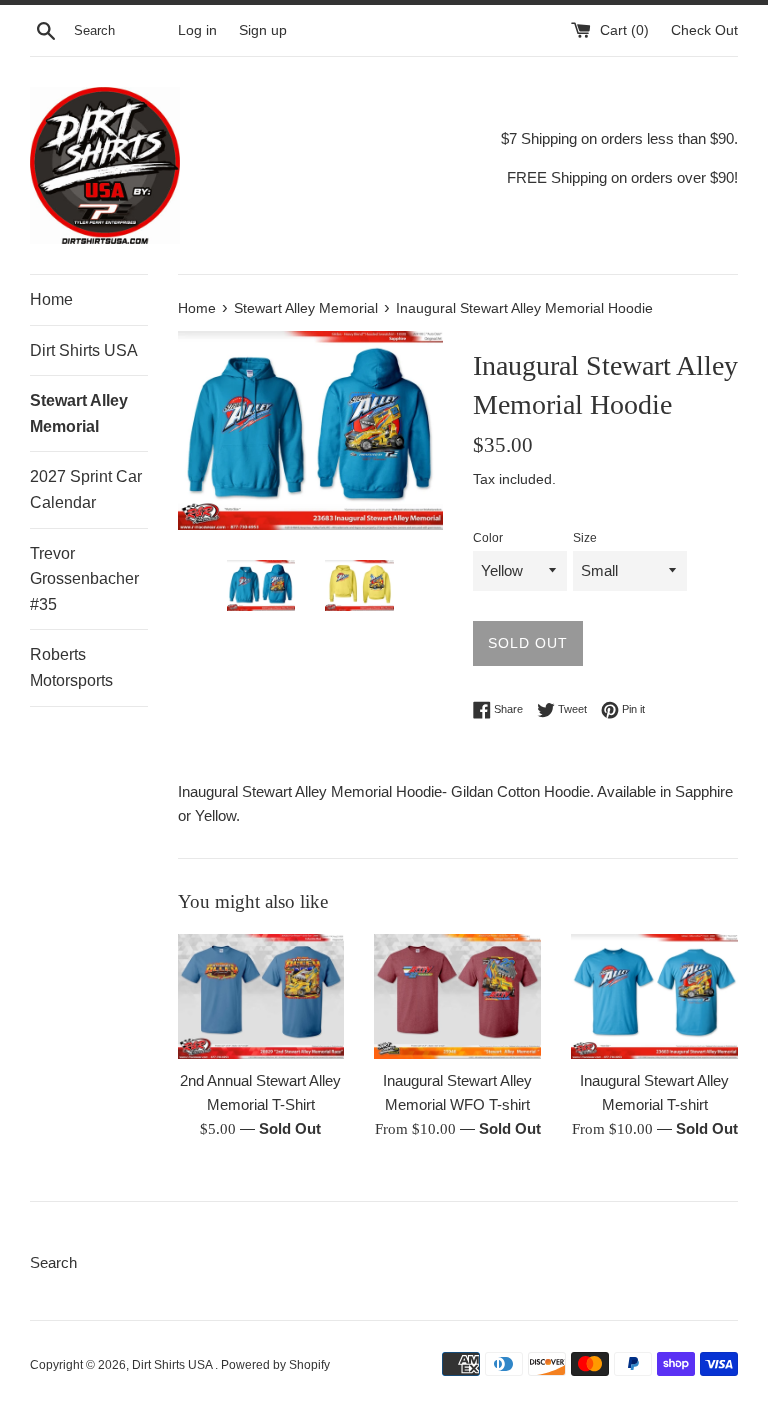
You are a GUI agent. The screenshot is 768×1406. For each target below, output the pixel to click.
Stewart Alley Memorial (79, 413)
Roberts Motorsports (71, 667)
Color (488, 538)
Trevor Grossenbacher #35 (84, 579)
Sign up (263, 30)
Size (585, 538)
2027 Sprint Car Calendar (86, 489)
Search (53, 1262)
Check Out (704, 30)
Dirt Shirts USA (84, 350)
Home (51, 299)
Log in (197, 30)
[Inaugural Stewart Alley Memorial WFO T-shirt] (457, 996)
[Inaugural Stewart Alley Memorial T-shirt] (654, 996)
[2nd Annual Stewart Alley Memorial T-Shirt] (261, 996)
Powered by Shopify (275, 1365)
